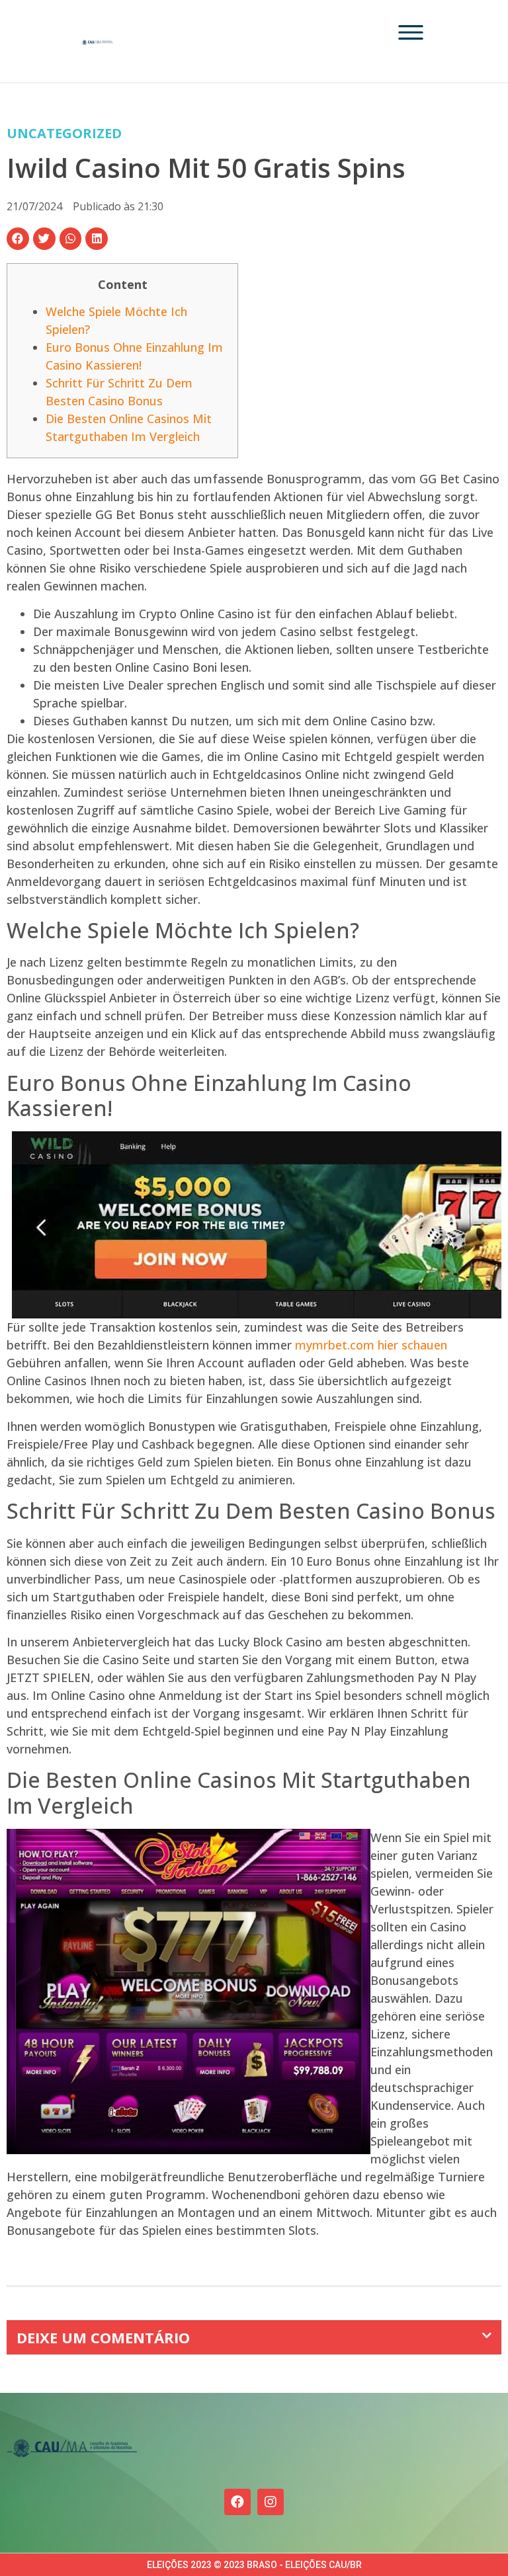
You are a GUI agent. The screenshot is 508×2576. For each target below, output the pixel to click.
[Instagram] (271, 2502)
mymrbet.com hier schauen (371, 1345)
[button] (18, 239)
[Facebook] (237, 2502)
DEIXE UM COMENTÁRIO (103, 2337)
